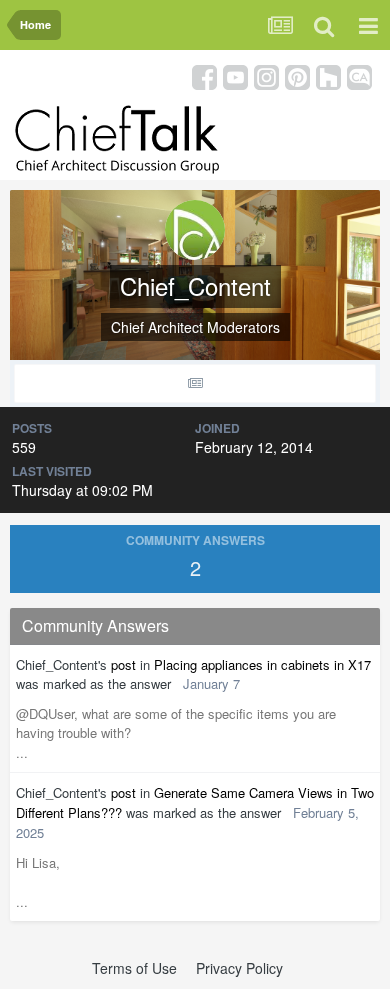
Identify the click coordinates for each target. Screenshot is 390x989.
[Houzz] (328, 75)
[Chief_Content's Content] (195, 383)
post (123, 664)
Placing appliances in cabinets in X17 (262, 664)
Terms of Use (134, 968)
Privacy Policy (239, 968)
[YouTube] (235, 75)
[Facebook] (204, 75)
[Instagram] (266, 75)
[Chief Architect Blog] (359, 75)
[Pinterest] (297, 75)
